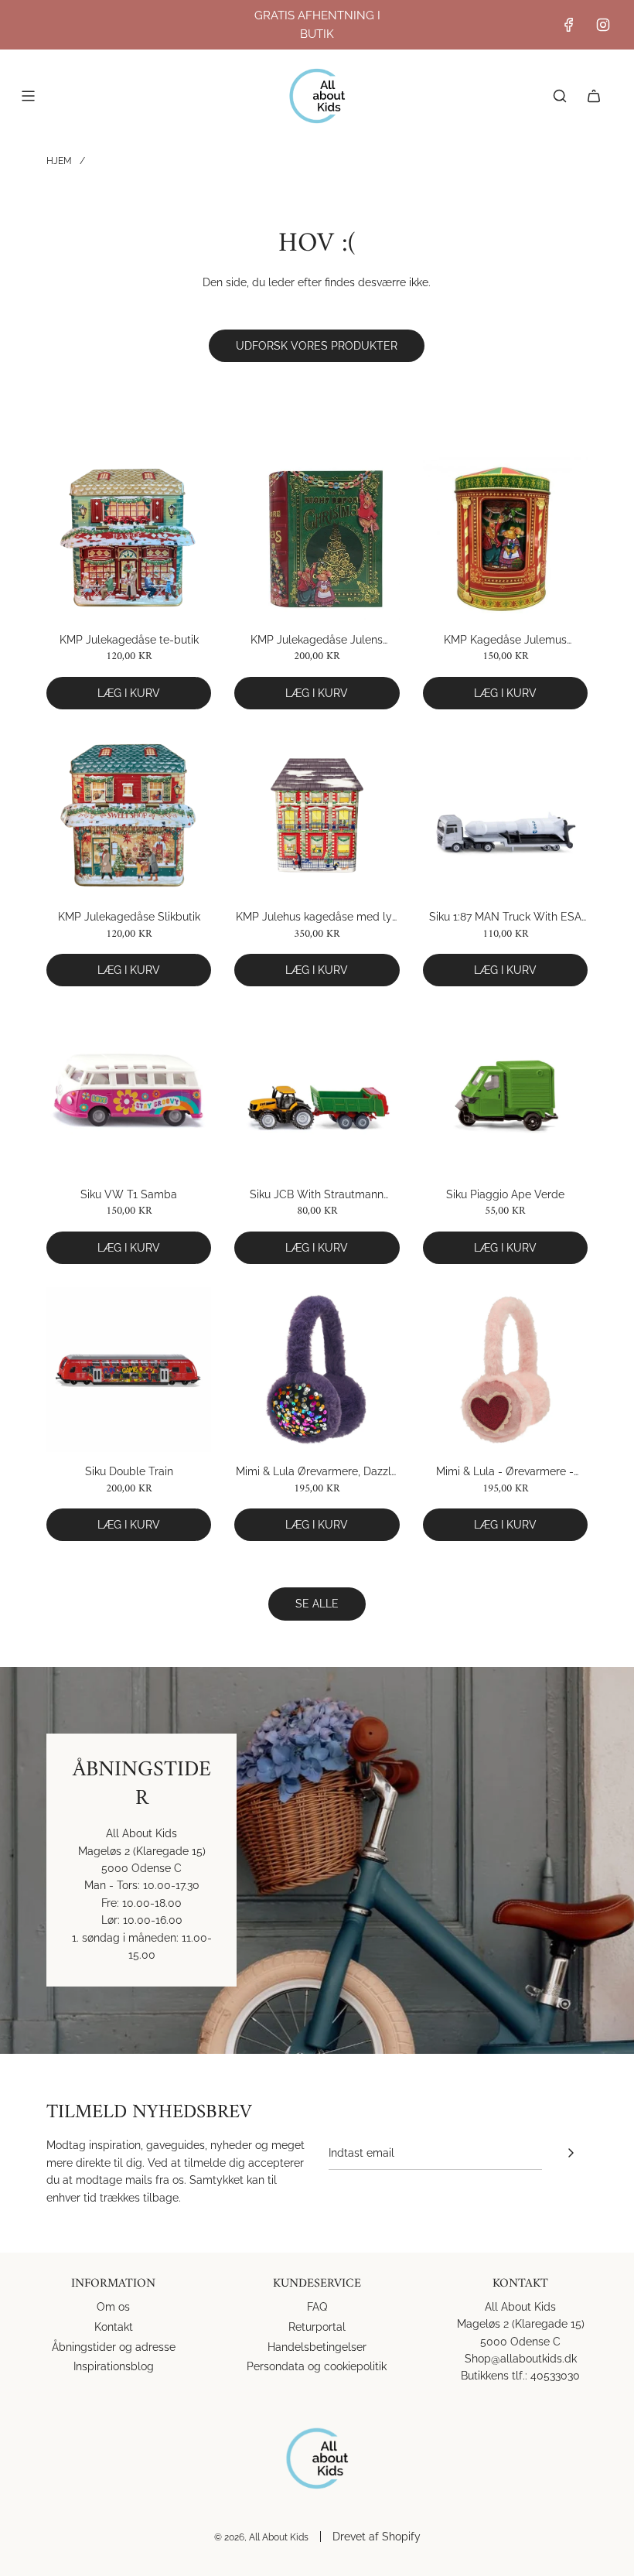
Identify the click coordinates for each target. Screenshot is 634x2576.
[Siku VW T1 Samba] (129, 1092)
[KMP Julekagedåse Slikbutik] (129, 815)
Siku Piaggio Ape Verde (505, 1194)
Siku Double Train (129, 1471)
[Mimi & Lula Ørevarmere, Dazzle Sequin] (317, 1370)
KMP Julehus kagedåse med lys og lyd (317, 918)
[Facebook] (569, 25)
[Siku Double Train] (129, 1370)
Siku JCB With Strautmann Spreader (317, 1196)
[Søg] (560, 96)
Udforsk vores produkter (317, 346)
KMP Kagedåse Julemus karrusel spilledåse (505, 641)
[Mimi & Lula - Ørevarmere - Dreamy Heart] (505, 1370)
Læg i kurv (129, 693)
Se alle (317, 1604)
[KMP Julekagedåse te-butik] (129, 537)
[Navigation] (28, 96)
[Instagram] (603, 25)
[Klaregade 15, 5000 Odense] (317, 1860)
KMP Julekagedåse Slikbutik (129, 917)
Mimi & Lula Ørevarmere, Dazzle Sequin (317, 1472)
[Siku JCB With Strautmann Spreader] (317, 1092)
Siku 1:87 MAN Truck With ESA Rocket (505, 918)
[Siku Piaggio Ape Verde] (505, 1092)
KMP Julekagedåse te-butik (129, 640)
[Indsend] (571, 2153)
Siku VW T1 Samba (129, 1194)
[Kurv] (594, 96)
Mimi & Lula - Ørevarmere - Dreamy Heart (505, 1472)
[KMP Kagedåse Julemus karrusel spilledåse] (505, 537)
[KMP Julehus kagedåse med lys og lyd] (317, 815)
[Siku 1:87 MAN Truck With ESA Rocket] (505, 815)
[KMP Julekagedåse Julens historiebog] (317, 537)
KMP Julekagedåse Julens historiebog (317, 641)
